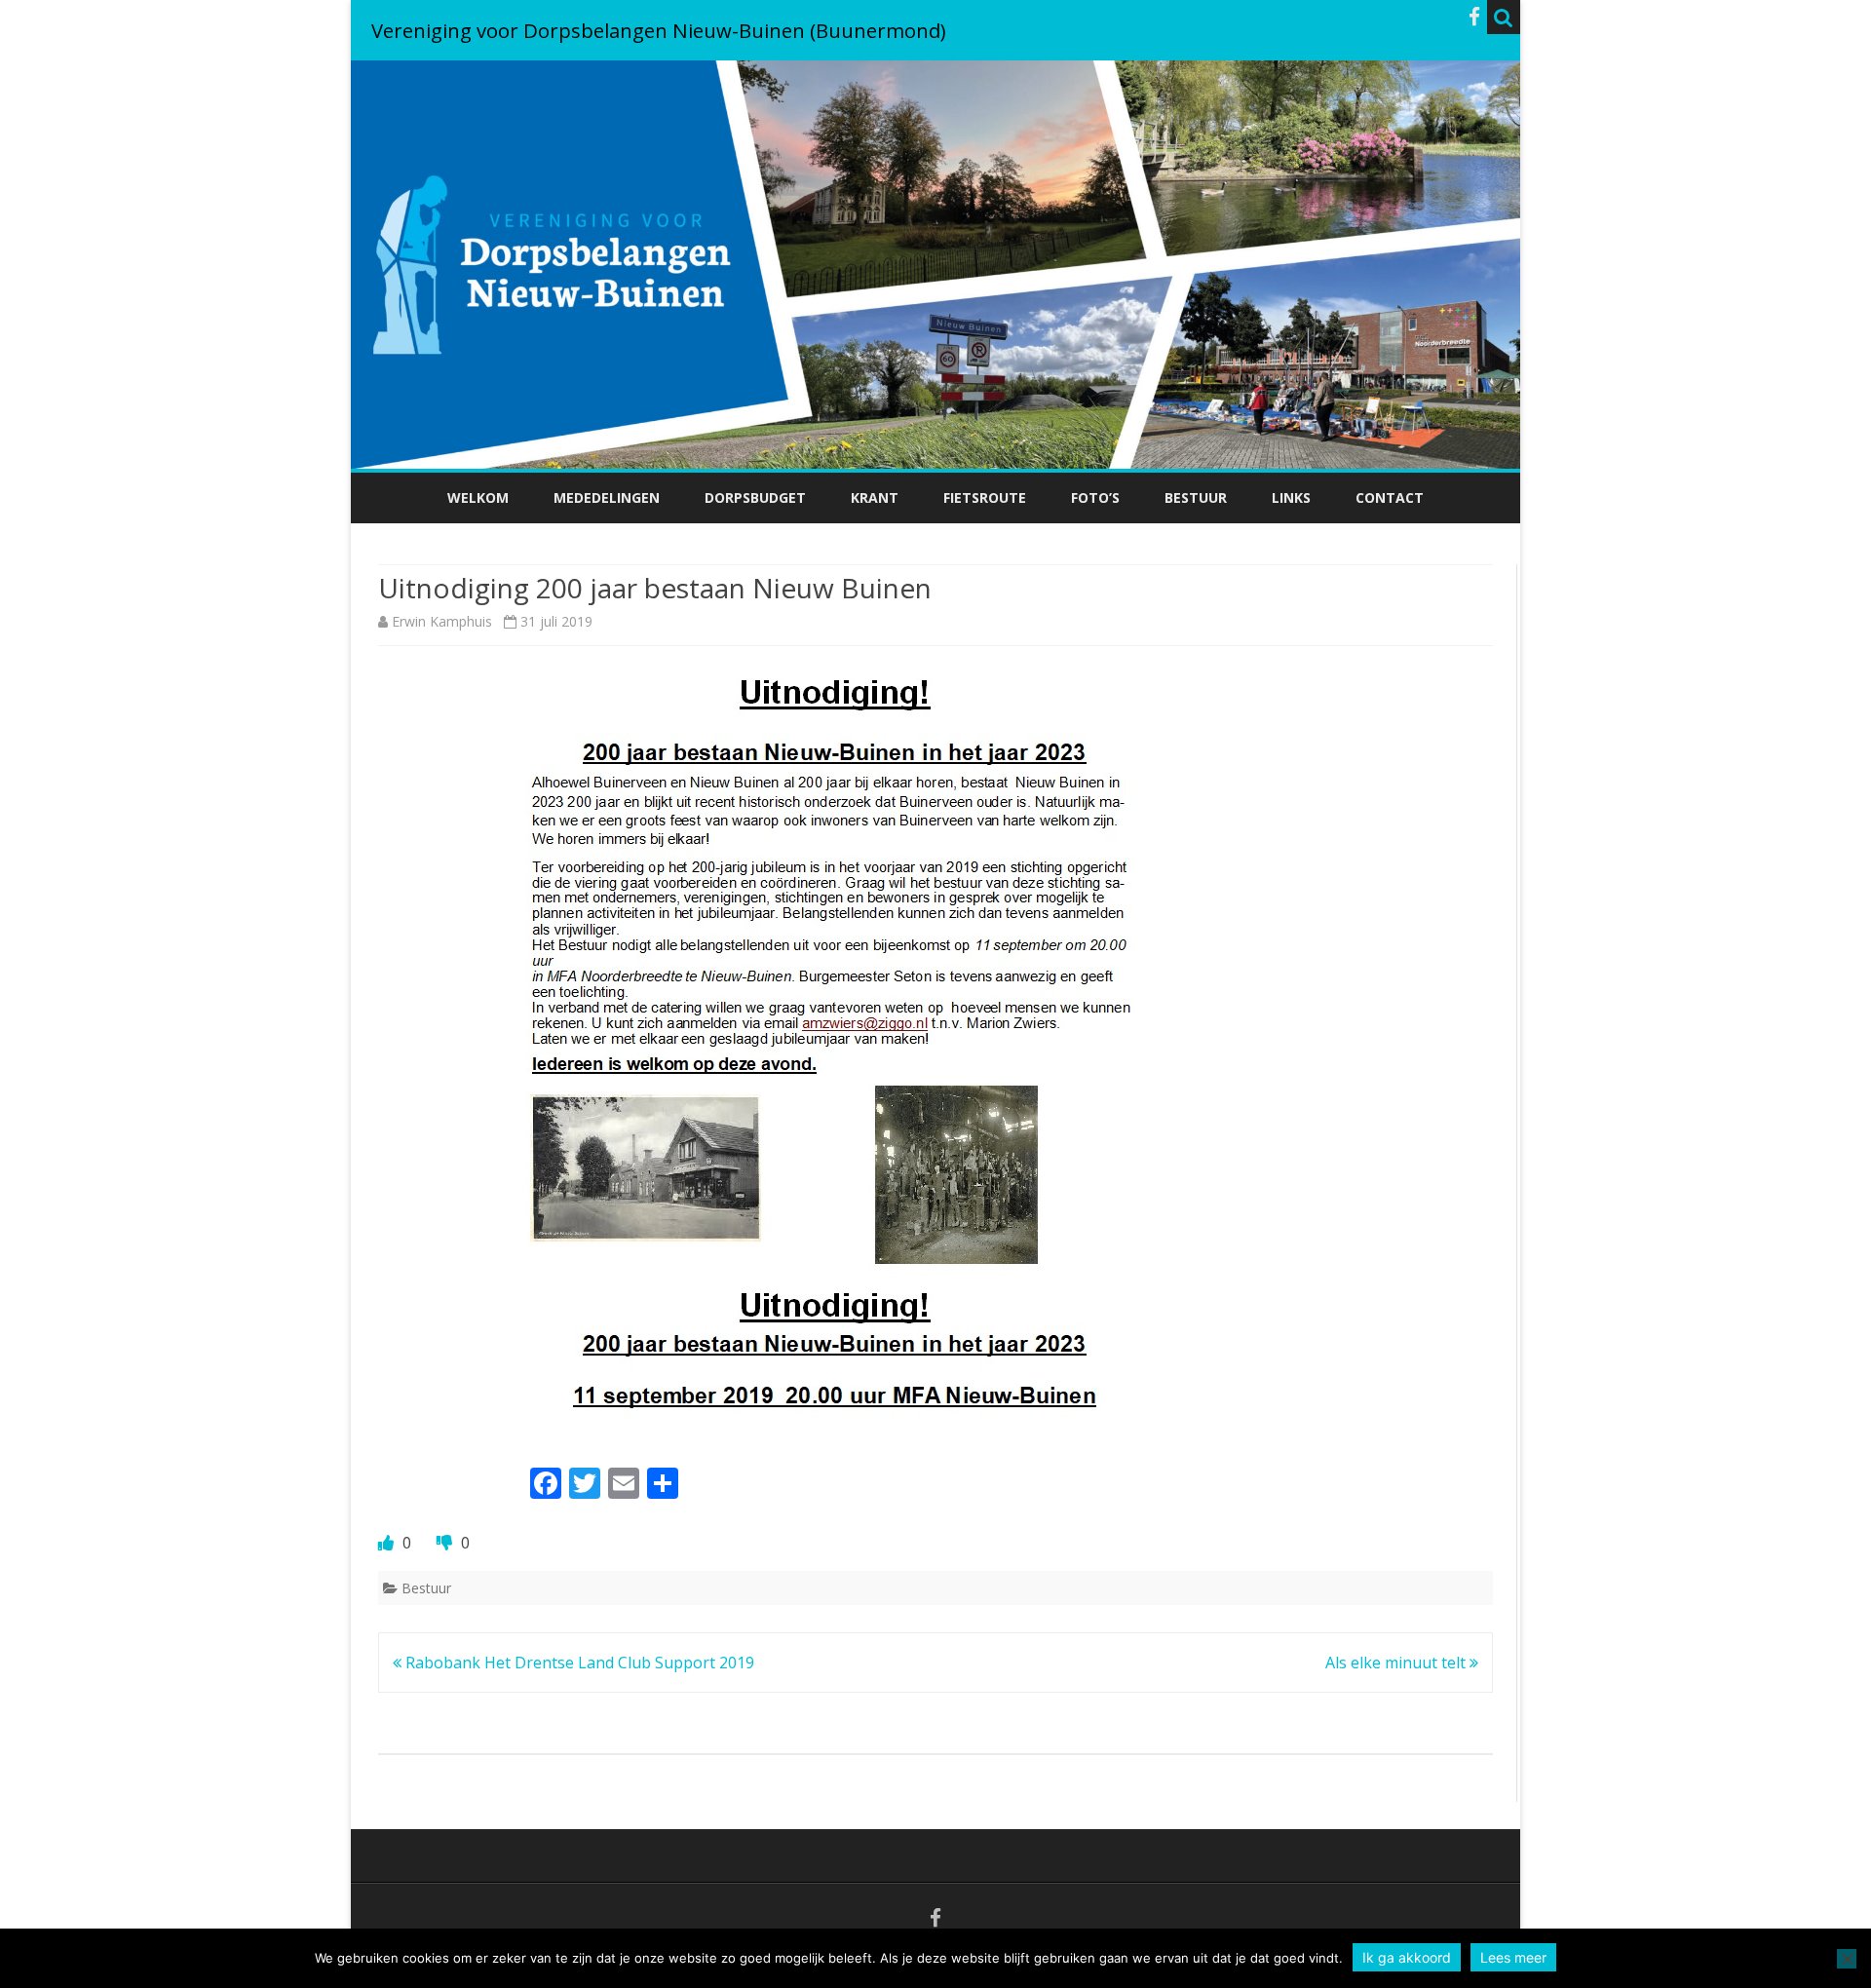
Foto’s (1095, 497)
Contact (1390, 497)
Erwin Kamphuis (442, 621)
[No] (1847, 1959)
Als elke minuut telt (1397, 1663)
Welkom (478, 497)
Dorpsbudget (755, 497)
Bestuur (1196, 497)
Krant (875, 497)
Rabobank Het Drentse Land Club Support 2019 (578, 1663)
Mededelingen (607, 497)
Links (1291, 497)
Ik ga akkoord (1407, 1957)
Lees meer (1513, 1957)
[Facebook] (1474, 17)
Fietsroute (985, 497)
